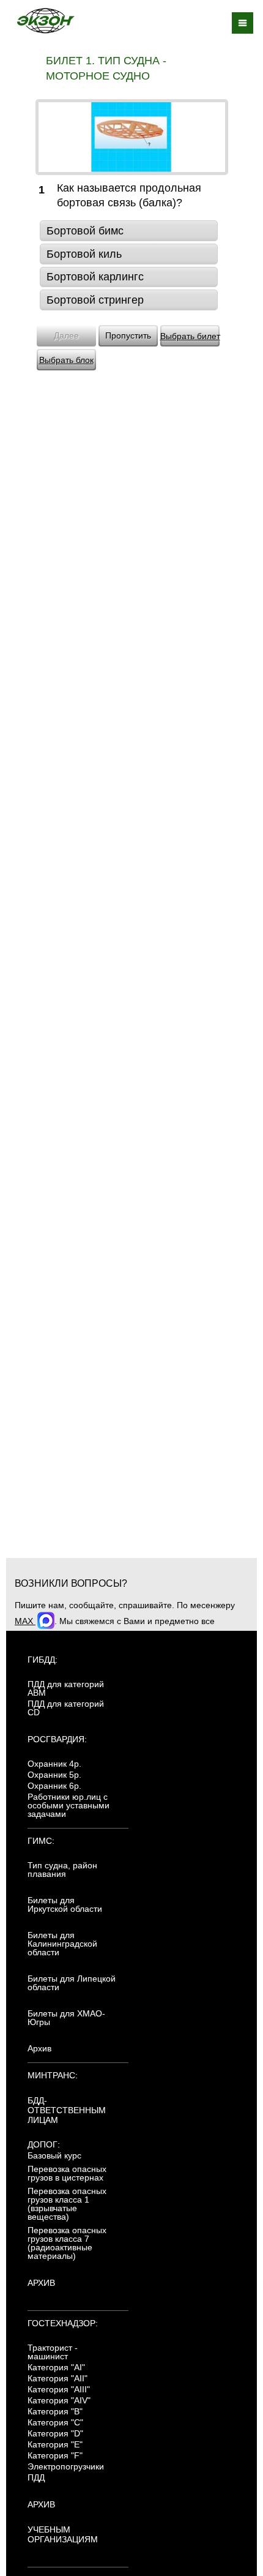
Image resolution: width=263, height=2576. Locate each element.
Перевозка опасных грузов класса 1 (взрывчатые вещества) (67, 2204)
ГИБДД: (43, 1660)
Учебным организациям (63, 2534)
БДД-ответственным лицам (67, 2110)
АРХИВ (41, 2283)
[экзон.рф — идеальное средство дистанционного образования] (45, 21)
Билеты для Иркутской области (65, 1904)
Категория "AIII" (59, 2389)
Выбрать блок (66, 360)
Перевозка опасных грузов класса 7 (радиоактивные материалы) (67, 2243)
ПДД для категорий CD (66, 1708)
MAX (25, 1621)
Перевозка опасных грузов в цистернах (67, 2173)
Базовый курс (54, 2155)
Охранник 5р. (54, 1775)
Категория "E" (55, 2444)
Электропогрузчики (66, 2466)
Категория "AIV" (59, 2400)
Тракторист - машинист (53, 2352)
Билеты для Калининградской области (62, 1944)
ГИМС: (41, 1841)
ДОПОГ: (44, 2144)
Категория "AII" (57, 2378)
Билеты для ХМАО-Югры (66, 2018)
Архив (39, 2048)
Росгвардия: (57, 1739)
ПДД (36, 2477)
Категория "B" (55, 2411)
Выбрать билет (190, 336)
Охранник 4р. (54, 1764)
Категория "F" (55, 2455)
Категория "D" (55, 2433)
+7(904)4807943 (217, 1634)
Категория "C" (55, 2422)
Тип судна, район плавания (62, 1870)
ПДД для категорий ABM (66, 1688)
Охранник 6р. (54, 1786)
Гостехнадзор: (63, 2323)
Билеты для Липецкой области (72, 1983)
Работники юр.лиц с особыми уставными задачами (69, 1805)
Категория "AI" (56, 2367)
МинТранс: (53, 2075)
